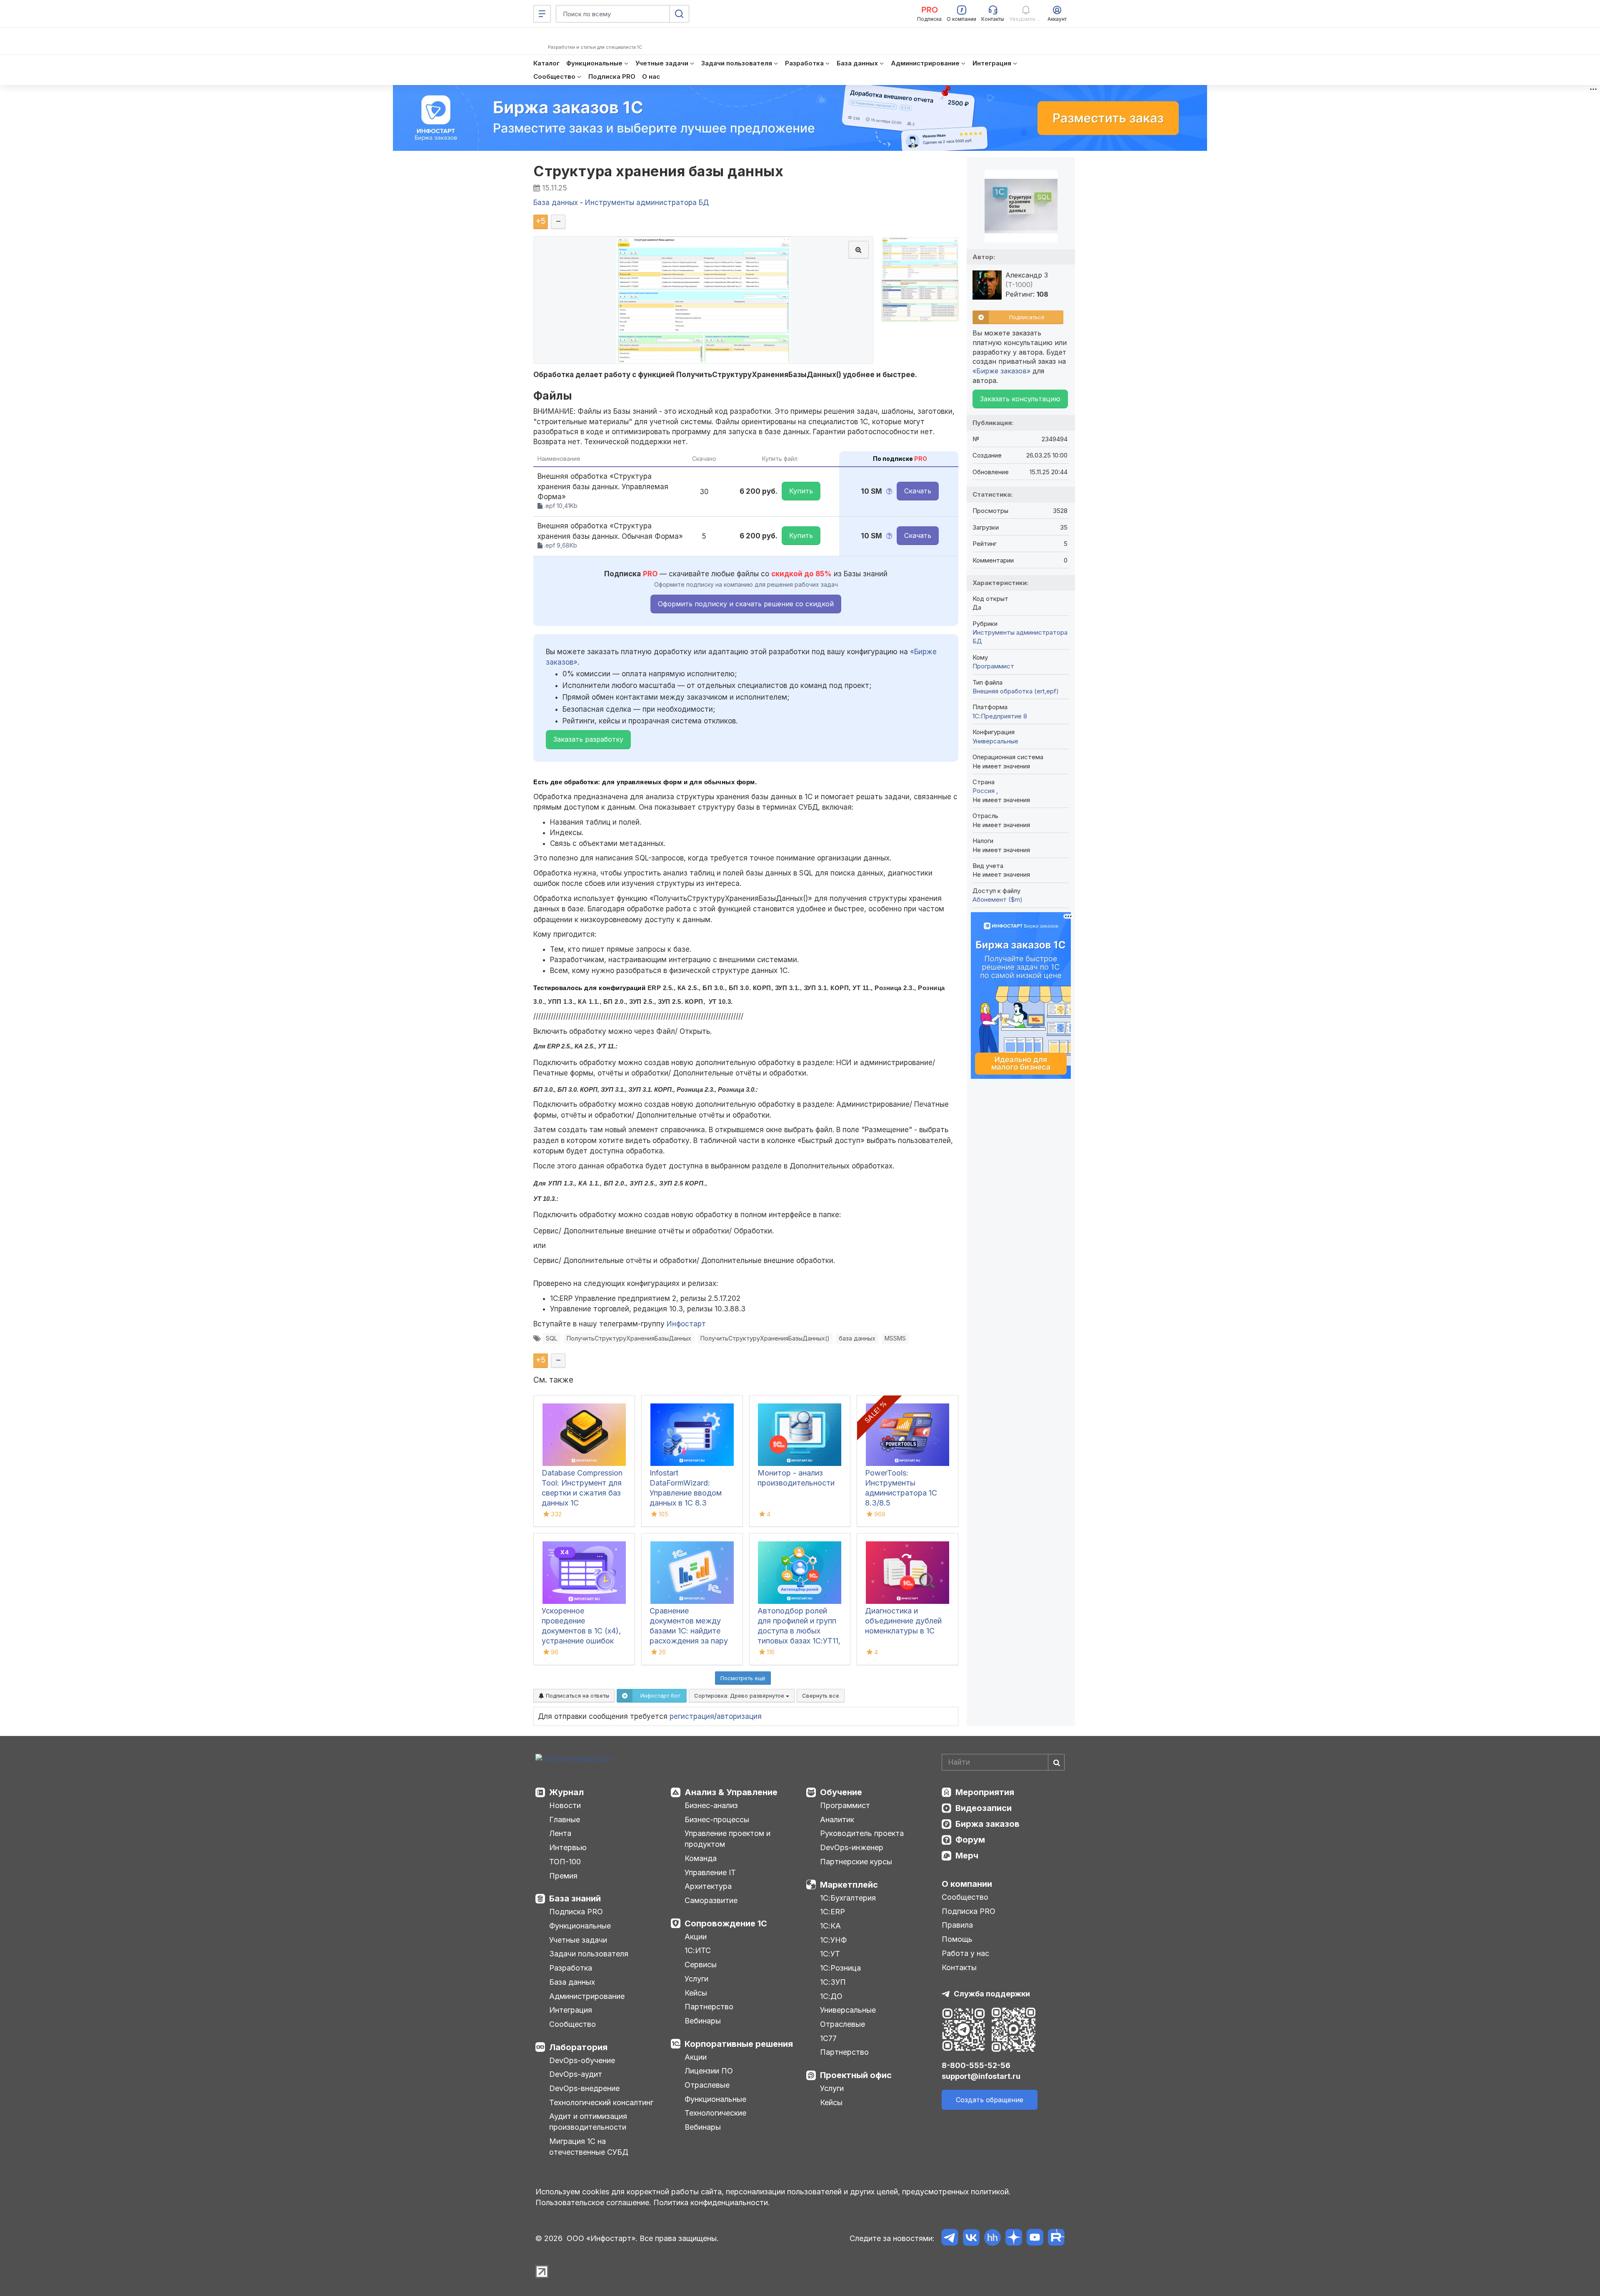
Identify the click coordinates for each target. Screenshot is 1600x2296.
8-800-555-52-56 (976, 2065)
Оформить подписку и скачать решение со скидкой (746, 604)
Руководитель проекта (862, 1833)
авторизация (739, 1716)
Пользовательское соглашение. (593, 2202)
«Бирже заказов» (1001, 371)
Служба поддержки (992, 1994)
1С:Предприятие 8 (1000, 716)
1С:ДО (831, 1996)
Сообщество (572, 2024)
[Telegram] (950, 2239)
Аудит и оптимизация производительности (588, 2122)
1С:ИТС (698, 1950)
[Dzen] (1014, 2239)
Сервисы (701, 1965)
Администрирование (587, 1996)
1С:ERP (832, 1912)
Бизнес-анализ (711, 1805)
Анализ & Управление (731, 1792)
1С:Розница (840, 1968)
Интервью (568, 1847)
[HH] (992, 2239)
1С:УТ (830, 1954)
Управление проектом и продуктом (727, 1839)
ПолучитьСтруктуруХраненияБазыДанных (629, 1338)
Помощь (957, 1939)
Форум (970, 1840)
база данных (857, 1338)
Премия (563, 1876)
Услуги (696, 1979)
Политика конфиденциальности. (712, 2202)
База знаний (575, 1898)
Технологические (715, 2113)
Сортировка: (740, 1696)
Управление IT (710, 1872)
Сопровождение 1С (726, 1923)
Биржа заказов (987, 1824)
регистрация (692, 1716)
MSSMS (895, 1338)
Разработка (571, 1968)
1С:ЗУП (833, 1982)
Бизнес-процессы (717, 1820)
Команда (701, 1858)
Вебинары (703, 2021)
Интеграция (571, 2010)
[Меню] (542, 14)
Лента (560, 1833)
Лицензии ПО (709, 2071)
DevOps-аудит (576, 2074)
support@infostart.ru (981, 2076)
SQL (552, 1338)
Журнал (566, 1792)
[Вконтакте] (971, 2239)
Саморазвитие (711, 1900)
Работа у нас (965, 1953)
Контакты (959, 1967)
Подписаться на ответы (577, 1696)
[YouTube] (1035, 2239)
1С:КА (830, 1926)
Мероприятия (985, 1792)
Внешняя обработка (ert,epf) (1016, 691)
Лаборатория (578, 2047)
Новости (565, 1805)
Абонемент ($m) (997, 899)
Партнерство (709, 2007)
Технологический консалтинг (601, 2102)
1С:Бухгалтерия (848, 1898)
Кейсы (696, 1993)
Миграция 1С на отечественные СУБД (589, 2147)
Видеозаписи (984, 1808)
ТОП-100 (565, 1862)
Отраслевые (707, 2085)
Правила (957, 1925)
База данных (572, 1982)
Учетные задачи (578, 1940)
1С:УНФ (833, 1940)
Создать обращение (990, 2100)
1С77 (828, 2038)
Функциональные (580, 1926)
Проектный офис (856, 2075)
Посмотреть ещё (743, 1678)
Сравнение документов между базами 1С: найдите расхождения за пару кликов (689, 1631)
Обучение (841, 1792)
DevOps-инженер (852, 1847)
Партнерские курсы (856, 1862)
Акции (696, 1937)
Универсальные (995, 741)
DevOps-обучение (582, 2060)
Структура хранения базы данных (658, 171)
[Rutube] (1056, 2239)
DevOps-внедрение (584, 2088)
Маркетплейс (849, 1885)
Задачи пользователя (589, 1954)
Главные (565, 1820)
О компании (967, 1884)
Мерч (967, 1856)
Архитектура (708, 1886)
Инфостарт (686, 1324)
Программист (993, 666)
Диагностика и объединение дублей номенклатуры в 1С (903, 1621)
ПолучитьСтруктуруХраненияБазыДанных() (765, 1338)
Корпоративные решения (739, 2044)
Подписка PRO (576, 1912)
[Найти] (1056, 1762)
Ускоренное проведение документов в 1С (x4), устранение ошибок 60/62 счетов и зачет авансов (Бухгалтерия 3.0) (582, 1641)
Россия (984, 791)
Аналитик (837, 1820)
